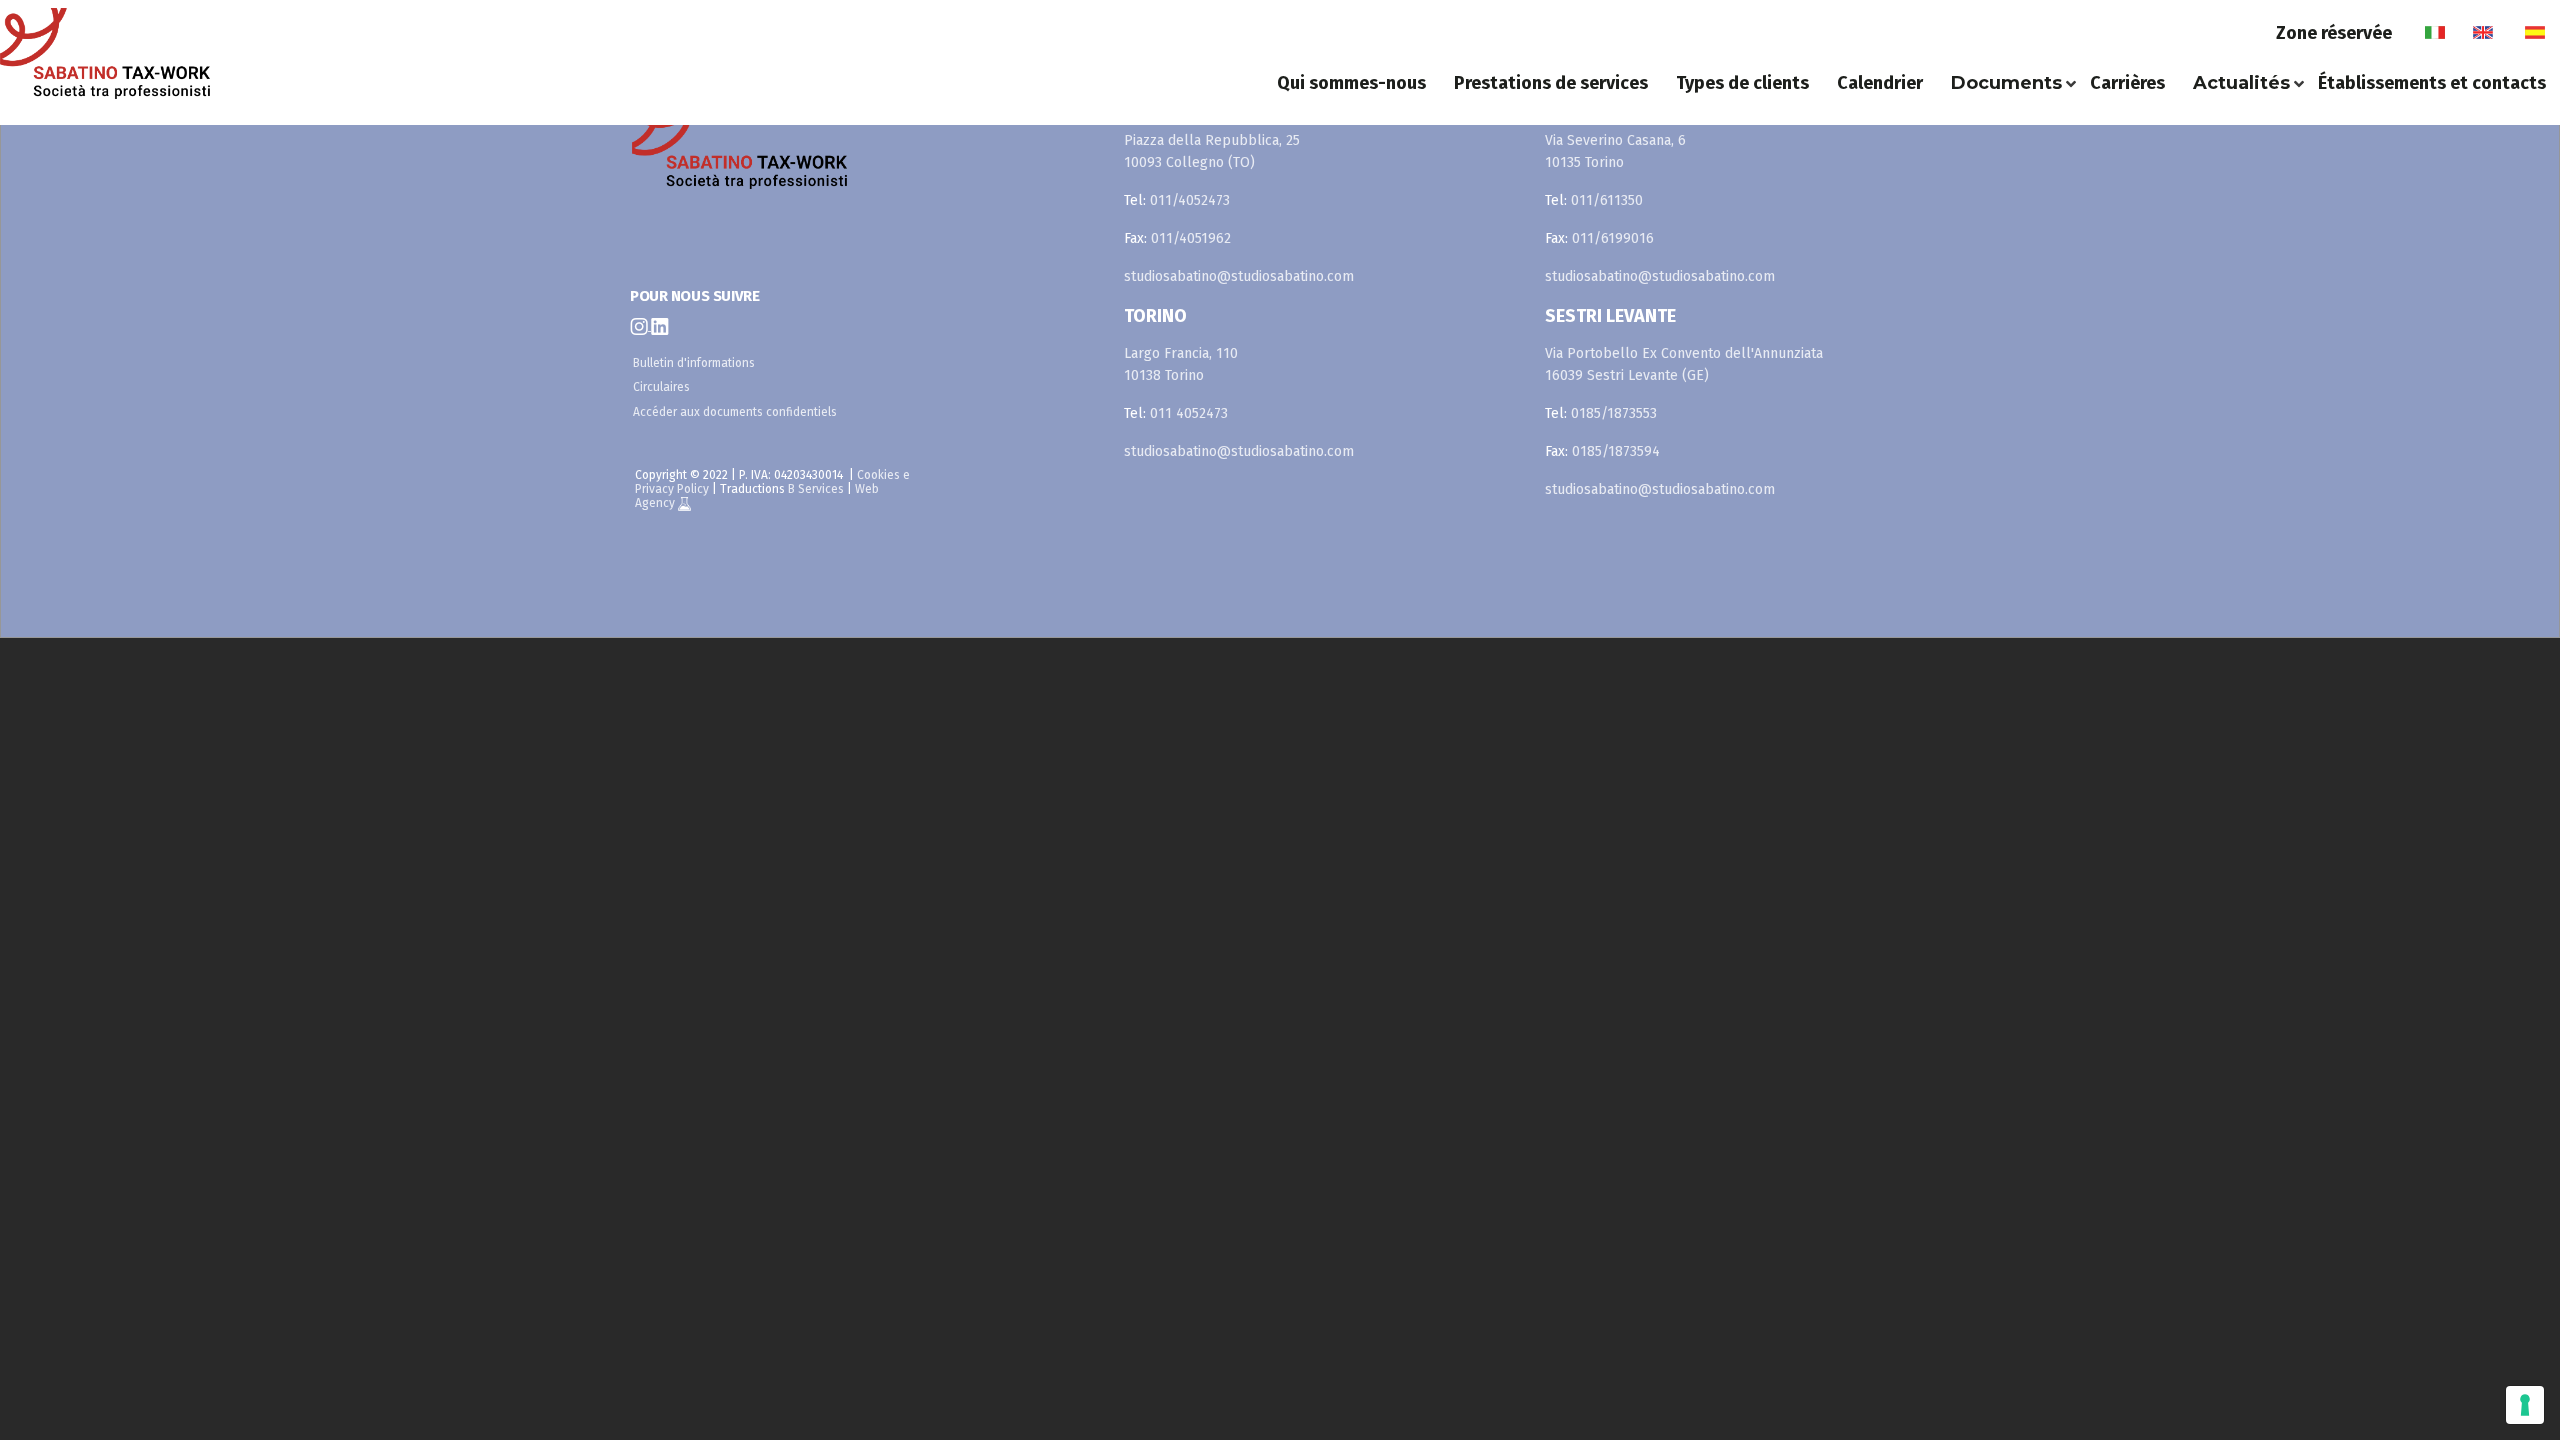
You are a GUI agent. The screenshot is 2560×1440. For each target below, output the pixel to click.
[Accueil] (256, 53)
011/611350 (1607, 200)
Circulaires (661, 387)
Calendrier (1880, 83)
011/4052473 (1190, 200)
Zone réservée (2334, 33)
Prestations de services (1551, 83)
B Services (816, 489)
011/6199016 (1613, 238)
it (2434, 33)
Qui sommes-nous (1351, 83)
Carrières (2127, 83)
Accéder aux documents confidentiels (735, 412)
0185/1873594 (1616, 451)
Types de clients (1742, 83)
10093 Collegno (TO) (1189, 162)
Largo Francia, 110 (1181, 353)
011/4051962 (1191, 238)
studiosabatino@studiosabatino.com (1239, 276)
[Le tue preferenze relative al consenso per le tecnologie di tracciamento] (2525, 1405)
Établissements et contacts (2432, 83)
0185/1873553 (1614, 413)
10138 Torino (1164, 375)
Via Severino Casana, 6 (1615, 140)
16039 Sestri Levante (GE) (1627, 375)
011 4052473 (1189, 413)
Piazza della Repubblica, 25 (1212, 140)
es (2534, 33)
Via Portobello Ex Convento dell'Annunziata (1684, 353)
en (2483, 33)
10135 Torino (1584, 162)
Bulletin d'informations (694, 363)
